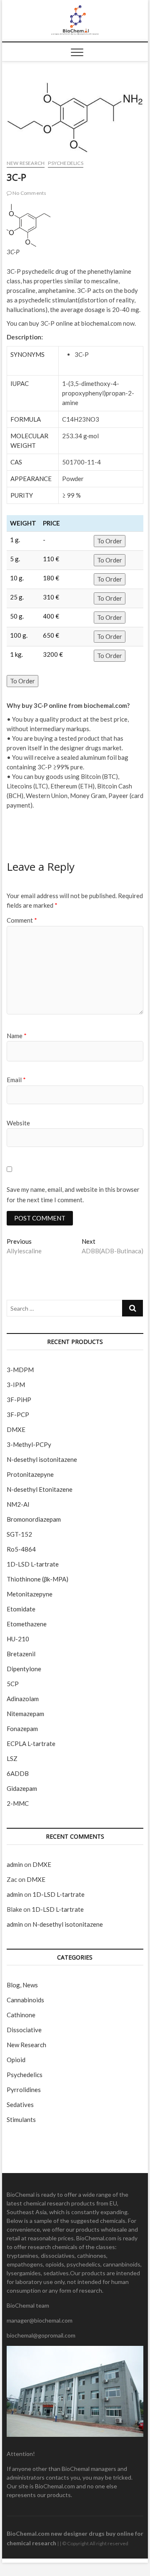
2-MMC (18, 1803)
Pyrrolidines (24, 2090)
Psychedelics (65, 163)
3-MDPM (20, 1370)
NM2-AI (18, 1504)
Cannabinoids (25, 2000)
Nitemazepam (25, 1714)
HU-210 (18, 1639)
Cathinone (21, 2015)
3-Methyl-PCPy (29, 1444)
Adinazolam (23, 1699)
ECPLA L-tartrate (31, 1744)
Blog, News (22, 1985)
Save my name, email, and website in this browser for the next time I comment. (73, 1195)
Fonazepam (22, 1729)
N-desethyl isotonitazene (42, 1459)
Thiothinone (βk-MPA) (37, 1579)
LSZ (12, 1758)
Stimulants (21, 2119)
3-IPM (16, 1385)
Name (17, 1036)
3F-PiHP (19, 1400)
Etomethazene (27, 1624)
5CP (13, 1684)
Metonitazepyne (30, 1594)
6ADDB (18, 1773)
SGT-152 (19, 1534)
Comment (22, 920)
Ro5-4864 (21, 1549)
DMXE (16, 1429)
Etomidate (21, 1609)
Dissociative (24, 2030)
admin (15, 1864)
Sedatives (20, 2105)
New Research (26, 163)
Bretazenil (21, 1654)
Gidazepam (22, 1788)
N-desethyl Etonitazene (40, 1489)
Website (18, 1123)
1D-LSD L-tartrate (33, 1564)
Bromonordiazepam (34, 1519)
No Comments (29, 193)
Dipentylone (24, 1669)
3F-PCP (18, 1414)
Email (16, 1080)
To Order (110, 541)
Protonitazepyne (30, 1474)
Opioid (16, 2060)
